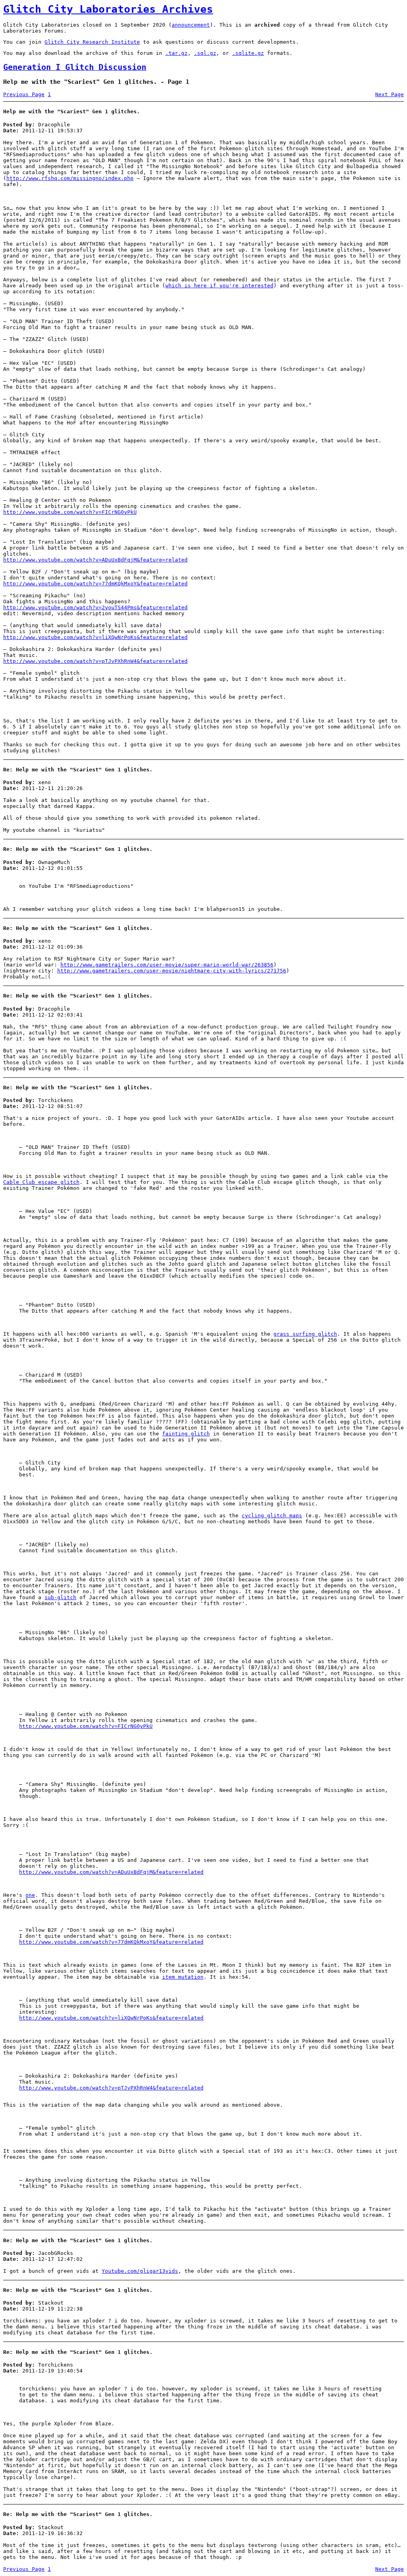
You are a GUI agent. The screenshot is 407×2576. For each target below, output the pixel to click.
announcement (191, 25)
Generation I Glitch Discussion (75, 67)
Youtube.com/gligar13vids (140, 2271)
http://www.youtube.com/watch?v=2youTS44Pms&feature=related (95, 607)
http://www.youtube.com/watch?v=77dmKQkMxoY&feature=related (95, 584)
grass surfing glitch (305, 1334)
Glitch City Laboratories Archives (108, 9)
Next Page (390, 94)
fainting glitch (186, 1434)
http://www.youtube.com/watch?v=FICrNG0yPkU (70, 512)
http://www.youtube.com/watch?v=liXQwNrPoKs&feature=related (95, 637)
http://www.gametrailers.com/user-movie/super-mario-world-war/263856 (167, 965)
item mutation (183, 1977)
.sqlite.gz (248, 53)
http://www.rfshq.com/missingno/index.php (70, 178)
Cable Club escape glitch (41, 1182)
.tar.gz (176, 53)
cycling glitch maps (272, 1516)
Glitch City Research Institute (92, 42)
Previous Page (24, 94)
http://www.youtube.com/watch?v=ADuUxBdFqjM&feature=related (95, 560)
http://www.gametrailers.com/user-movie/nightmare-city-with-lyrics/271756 (172, 971)
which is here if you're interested (219, 286)
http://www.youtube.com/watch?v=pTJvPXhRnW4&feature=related (95, 661)
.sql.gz (205, 53)
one (30, 1895)
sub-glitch (60, 1597)
